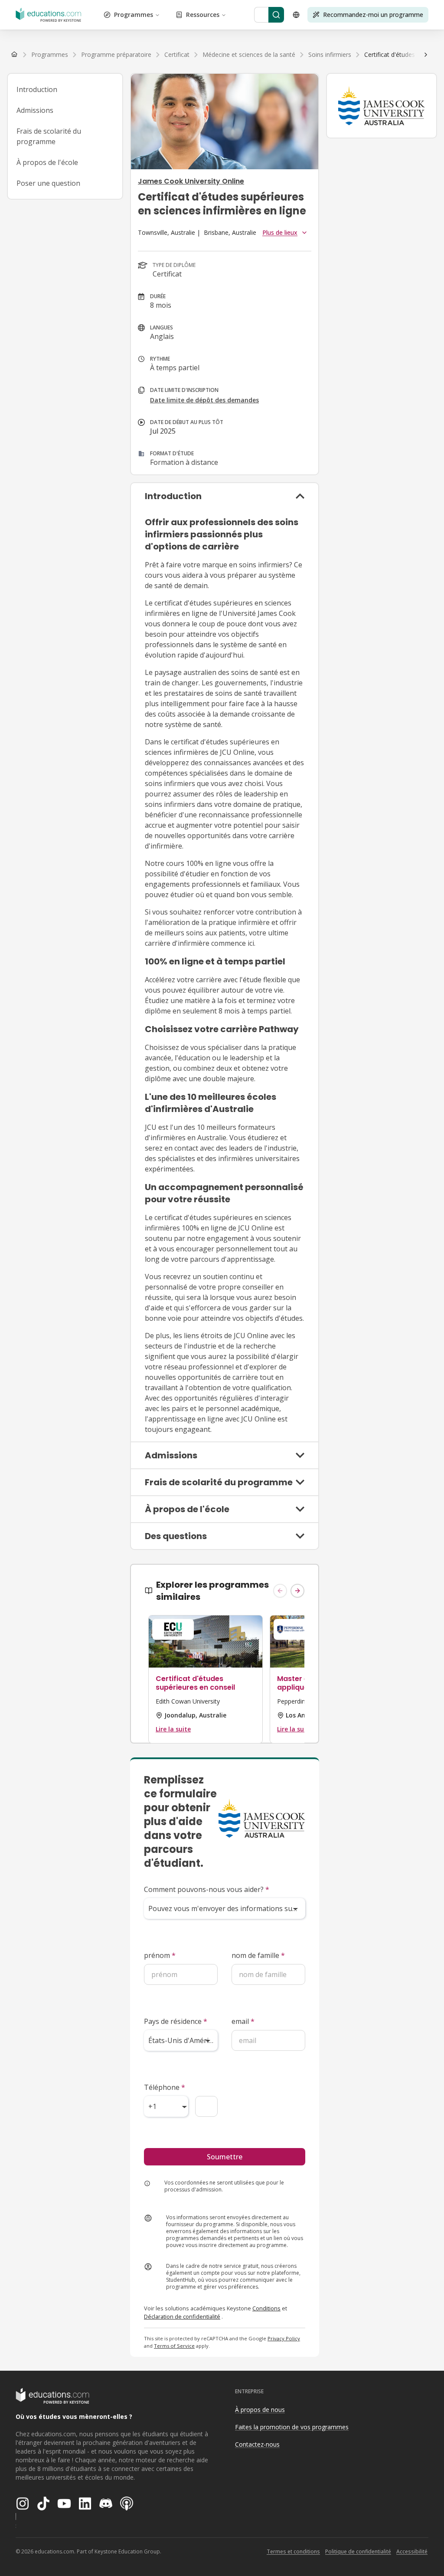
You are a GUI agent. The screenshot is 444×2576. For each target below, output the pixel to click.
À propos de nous (260, 2410)
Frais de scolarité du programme (49, 136)
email (243, 2021)
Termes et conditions (293, 2551)
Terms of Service (174, 2346)
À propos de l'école (47, 162)
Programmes (134, 15)
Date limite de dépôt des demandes (204, 400)
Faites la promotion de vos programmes (292, 2427)
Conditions (266, 2308)
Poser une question (48, 183)
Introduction (37, 89)
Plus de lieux (280, 232)
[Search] (276, 15)
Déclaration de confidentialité (182, 2316)
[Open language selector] (296, 15)
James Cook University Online (191, 181)
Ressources (203, 15)
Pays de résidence (176, 2021)
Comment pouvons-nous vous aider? (207, 1889)
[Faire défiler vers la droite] (426, 55)
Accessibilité (412, 2551)
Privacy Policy (284, 2338)
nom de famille (258, 1955)
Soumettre (225, 2157)
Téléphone (165, 2087)
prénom (160, 1955)
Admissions (35, 110)
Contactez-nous (257, 2444)
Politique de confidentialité (358, 2551)
